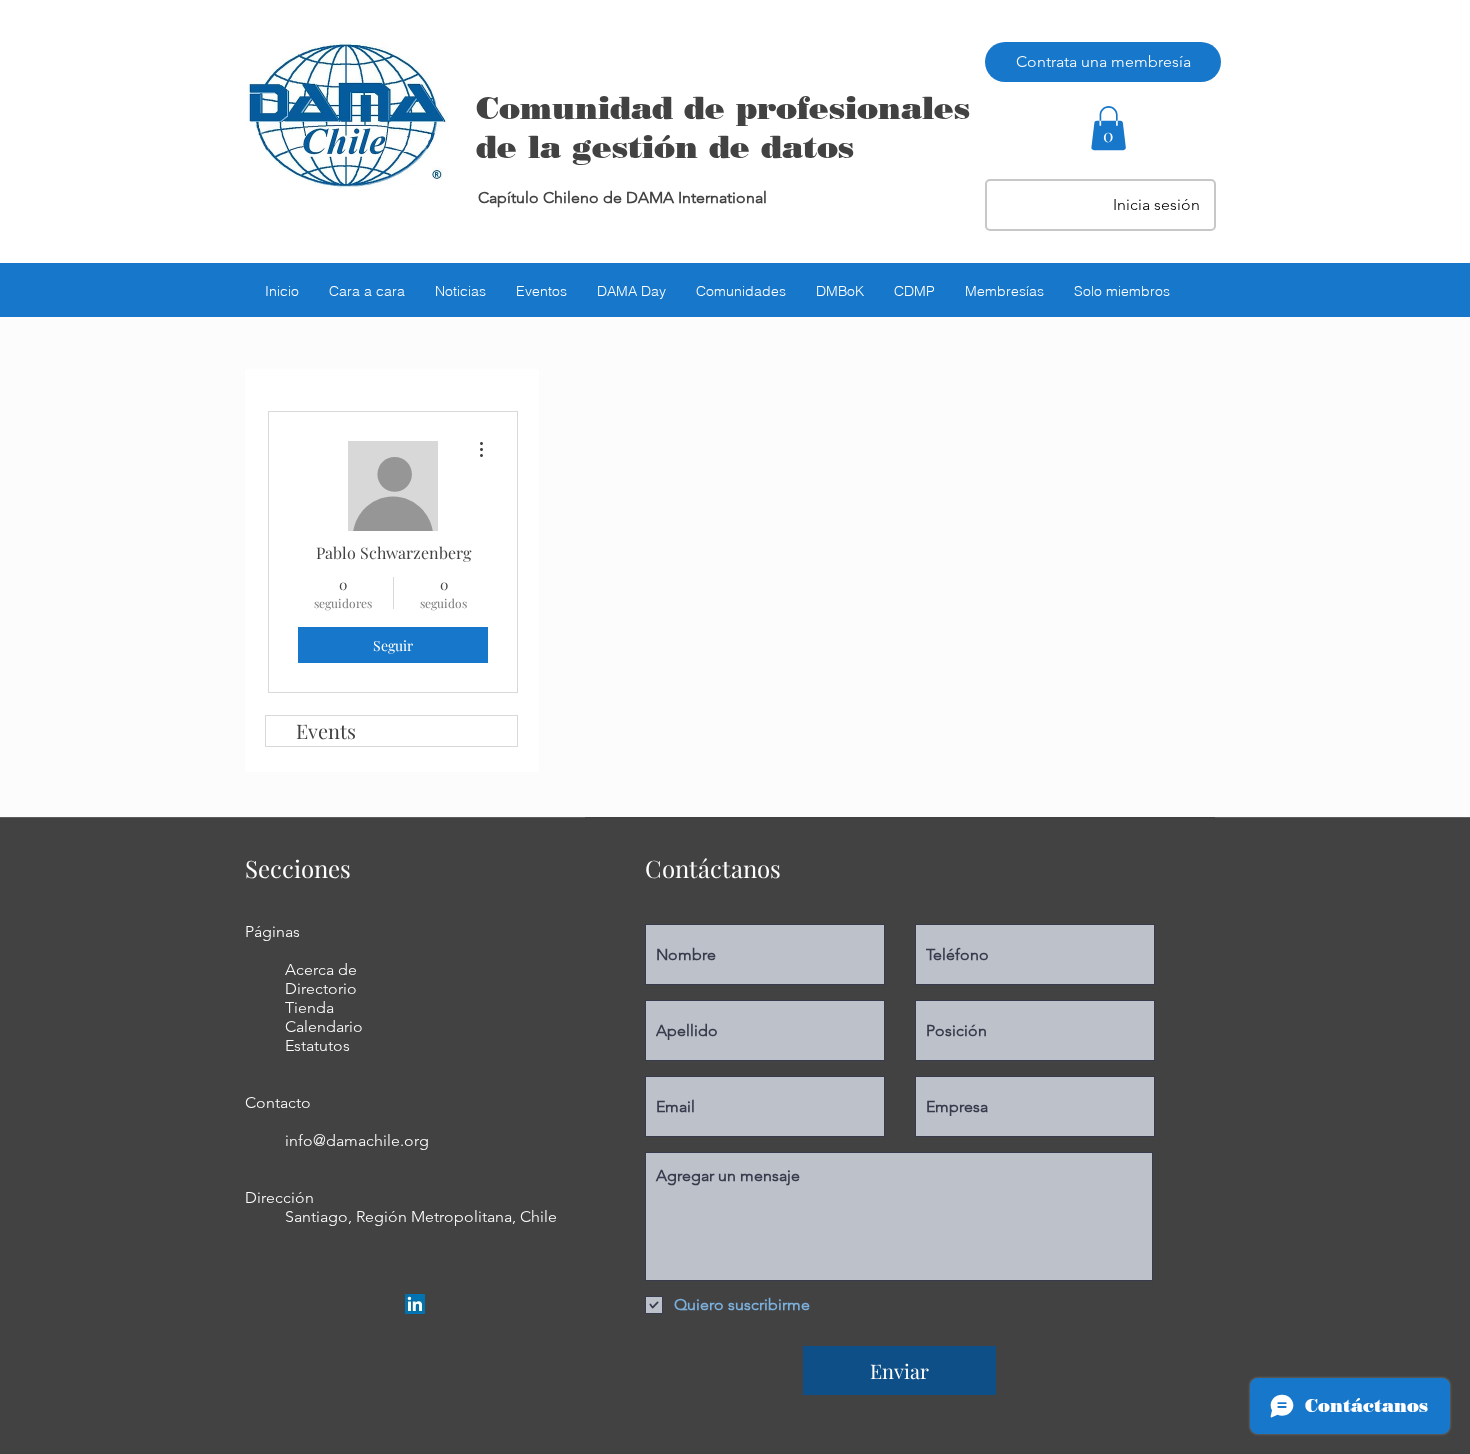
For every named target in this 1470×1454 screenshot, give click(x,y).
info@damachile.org (357, 1140)
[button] (1108, 128)
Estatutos (317, 1045)
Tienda (309, 1007)
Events (326, 730)
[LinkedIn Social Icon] (415, 1304)
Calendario (324, 1026)
